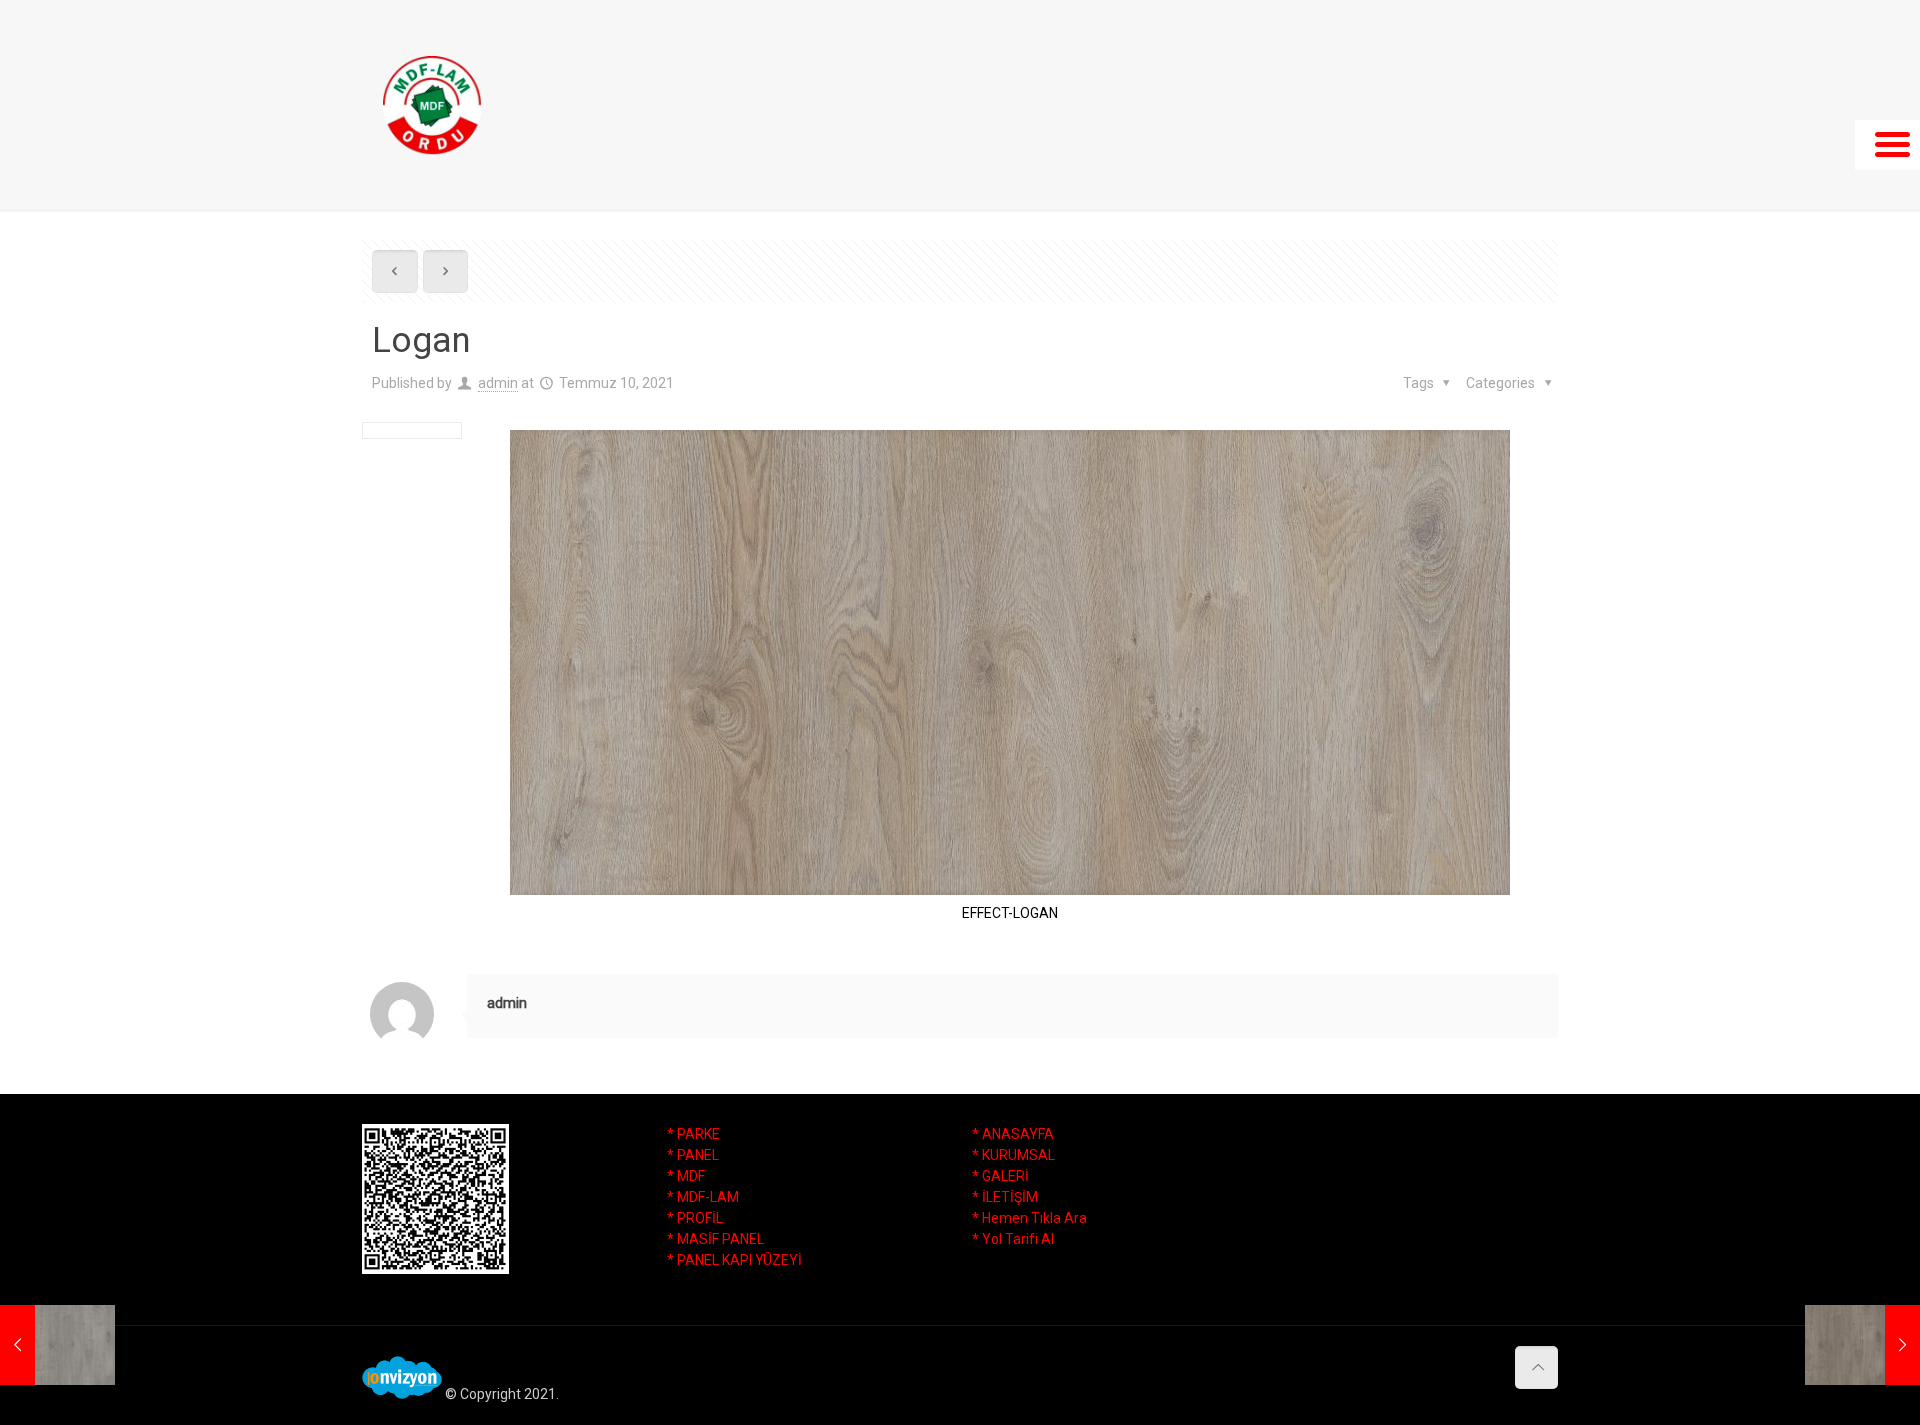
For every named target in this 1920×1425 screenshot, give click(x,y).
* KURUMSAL (1013, 1155)
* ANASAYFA (1013, 1134)
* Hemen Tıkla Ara (1029, 1218)
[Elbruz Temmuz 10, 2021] (57, 1345)
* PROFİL (695, 1218)
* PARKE (693, 1134)
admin (498, 383)
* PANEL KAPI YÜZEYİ (734, 1260)
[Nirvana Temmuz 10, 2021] (1862, 1345)
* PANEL (693, 1155)
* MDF (686, 1176)
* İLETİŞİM (1005, 1197)
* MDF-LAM (703, 1197)
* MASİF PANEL (715, 1239)
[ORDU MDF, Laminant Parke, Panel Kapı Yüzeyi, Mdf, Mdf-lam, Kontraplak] (432, 105)
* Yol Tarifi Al (1013, 1239)
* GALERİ (1000, 1176)
